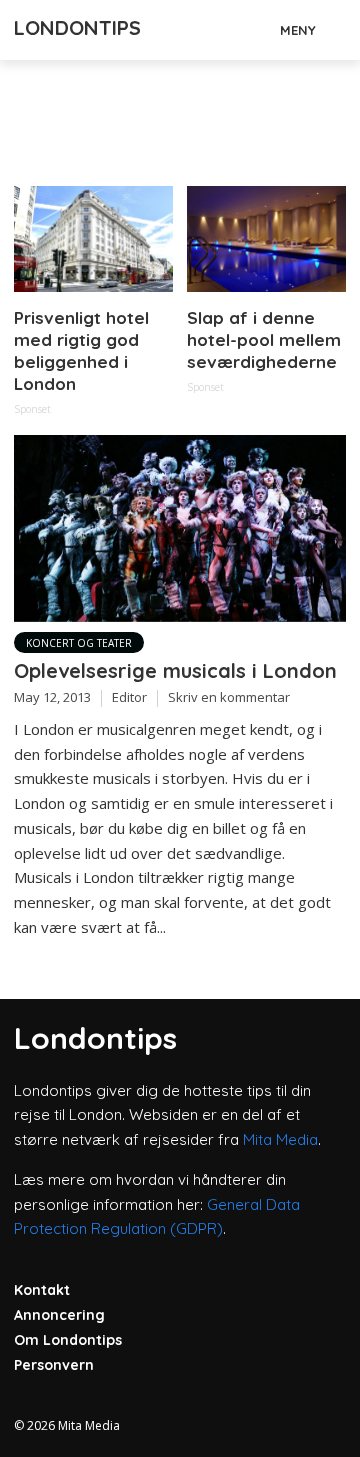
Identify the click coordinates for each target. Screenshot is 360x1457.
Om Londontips (68, 1340)
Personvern (54, 1365)
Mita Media (280, 1139)
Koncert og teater (79, 643)
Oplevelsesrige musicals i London (175, 670)
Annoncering (59, 1315)
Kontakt (42, 1290)
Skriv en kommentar (229, 697)
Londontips (77, 27)
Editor (129, 697)
